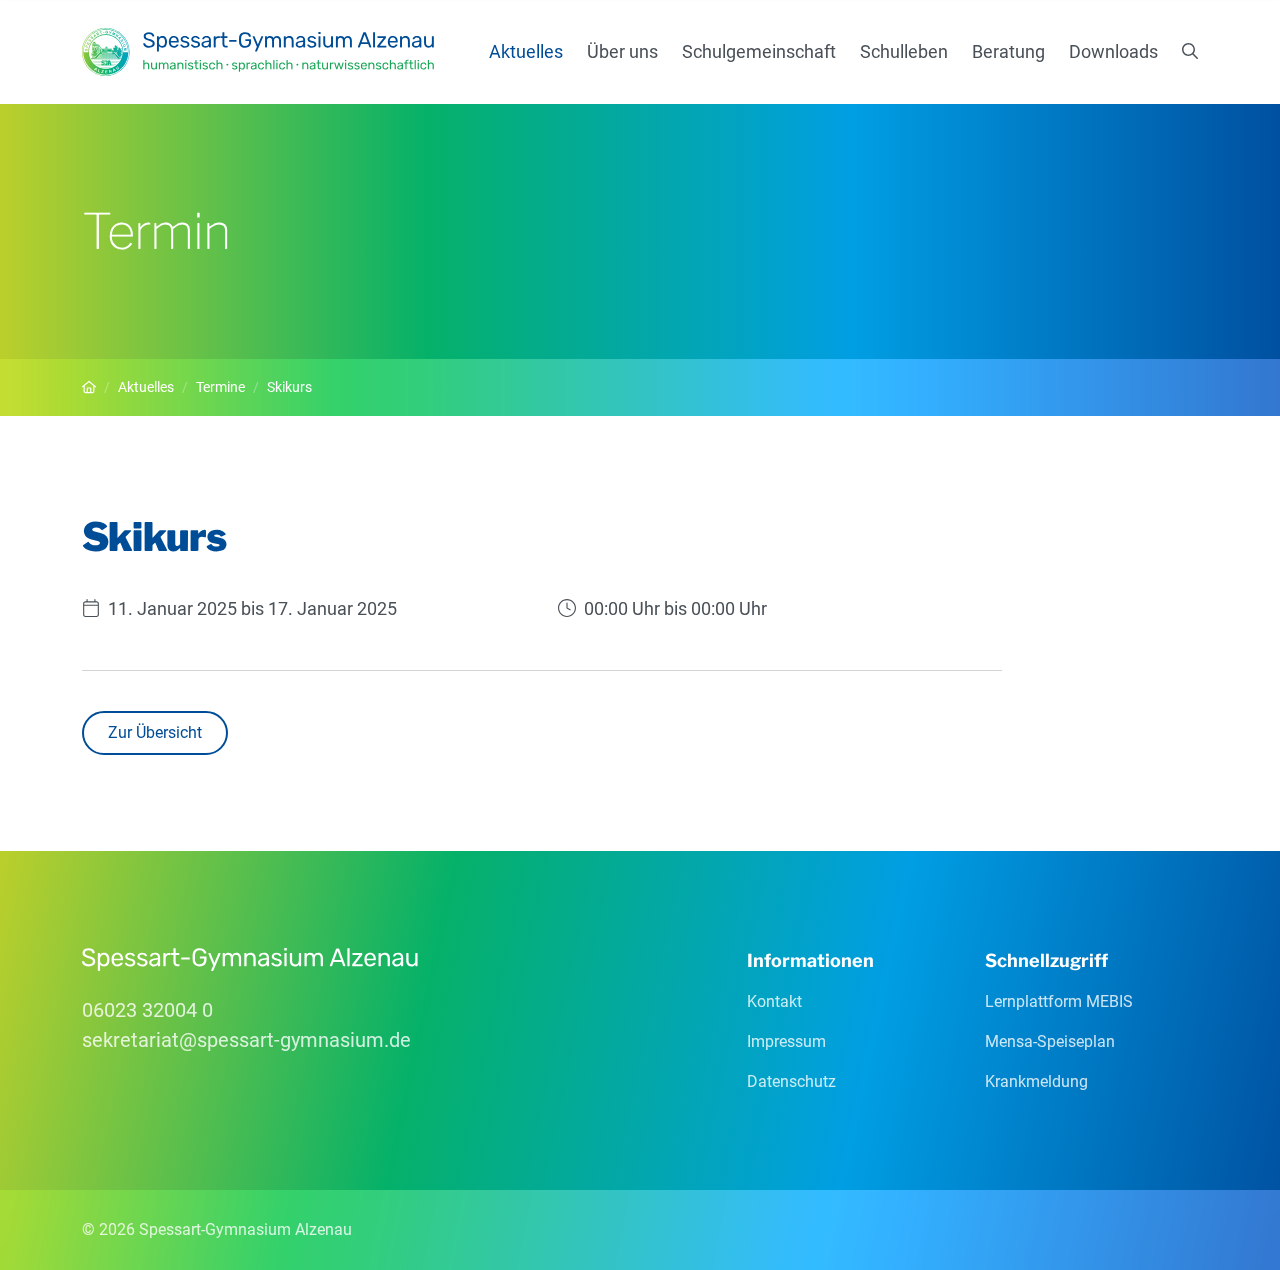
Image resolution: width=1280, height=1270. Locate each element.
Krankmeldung (1036, 1081)
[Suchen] (1190, 52)
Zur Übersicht (155, 732)
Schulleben (904, 51)
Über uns (622, 51)
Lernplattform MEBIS (1059, 1001)
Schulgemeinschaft (759, 51)
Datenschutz (791, 1081)
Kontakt (774, 1001)
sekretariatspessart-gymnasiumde (246, 1040)
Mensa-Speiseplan (1050, 1041)
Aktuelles (526, 51)
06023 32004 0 (147, 1010)
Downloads (1113, 51)
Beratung (1008, 51)
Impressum (786, 1041)
